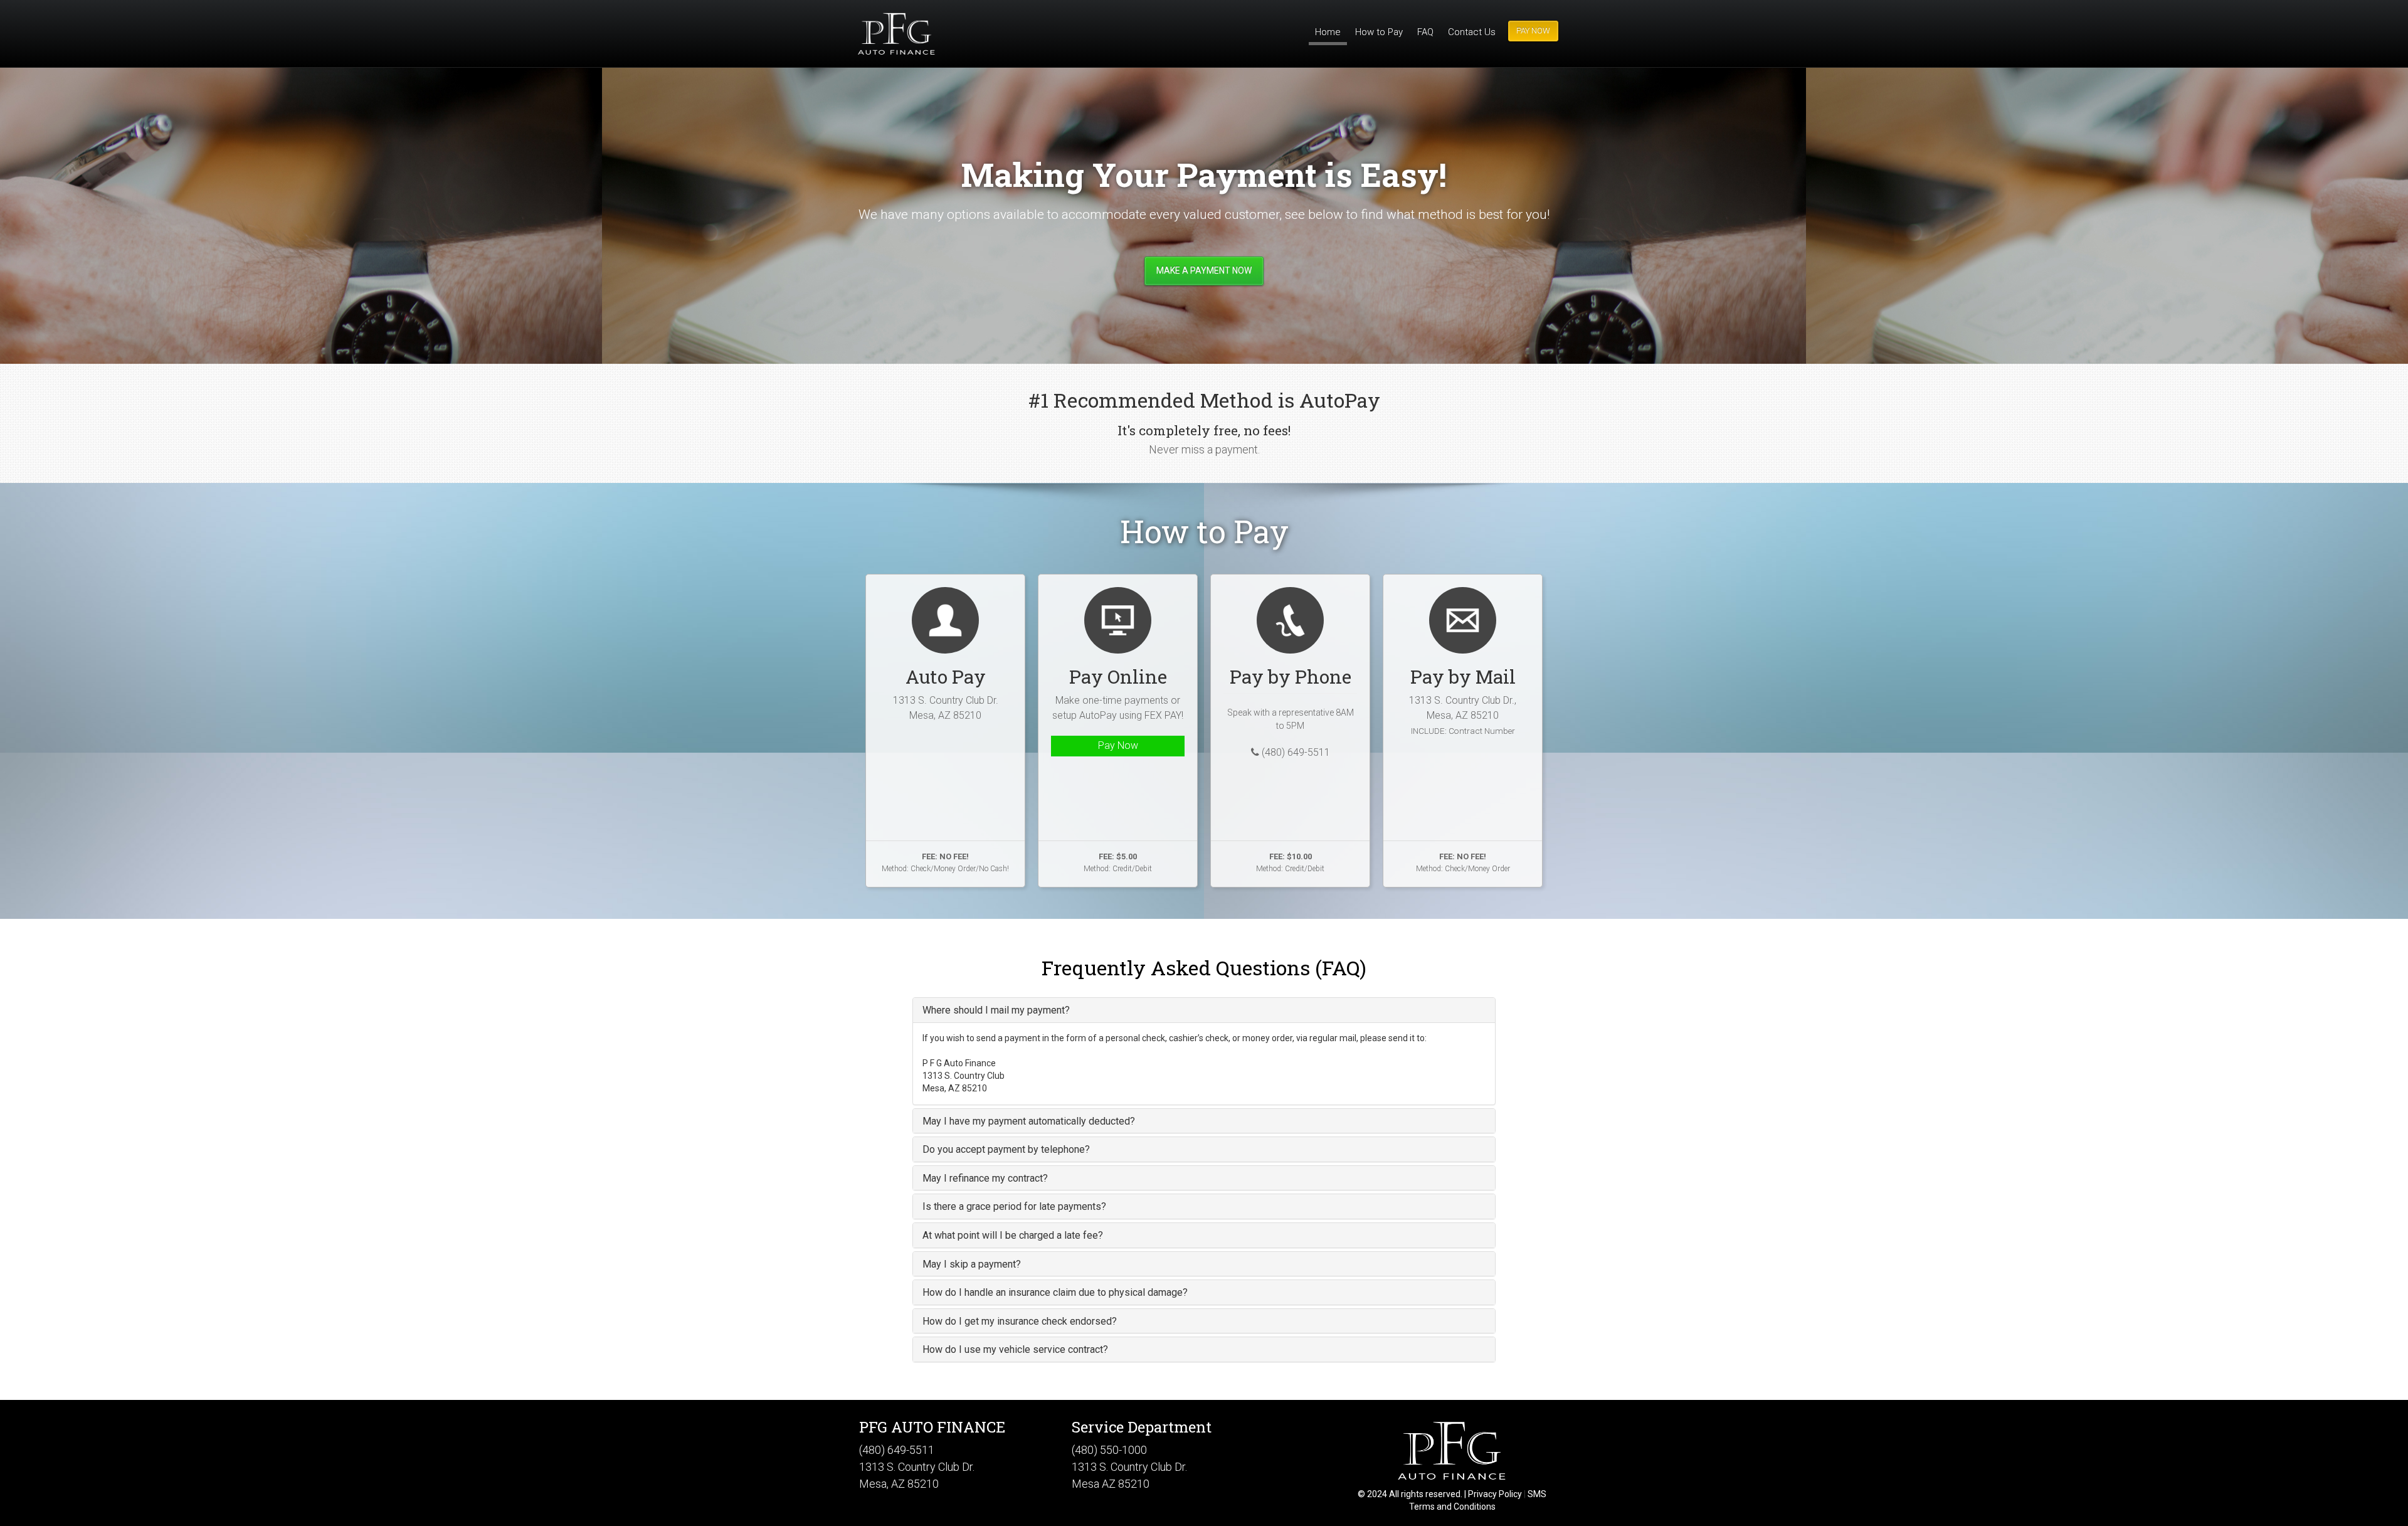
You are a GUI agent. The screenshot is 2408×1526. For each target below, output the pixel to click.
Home (1328, 32)
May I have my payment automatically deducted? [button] (1029, 1121)
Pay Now (1118, 745)
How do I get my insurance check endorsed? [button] (1020, 1321)
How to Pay (1379, 32)
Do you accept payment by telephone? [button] (1006, 1149)
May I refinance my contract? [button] (985, 1178)
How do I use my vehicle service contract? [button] (1015, 1349)
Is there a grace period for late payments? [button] (1014, 1206)
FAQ (1425, 32)
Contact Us (1472, 32)
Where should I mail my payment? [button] (996, 1010)
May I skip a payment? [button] (972, 1264)
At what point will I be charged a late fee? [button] (1013, 1235)
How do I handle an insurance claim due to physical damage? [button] (1055, 1292)
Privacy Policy (1495, 1494)
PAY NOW (1533, 30)
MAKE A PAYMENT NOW (1204, 270)
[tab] (1204, 1010)
